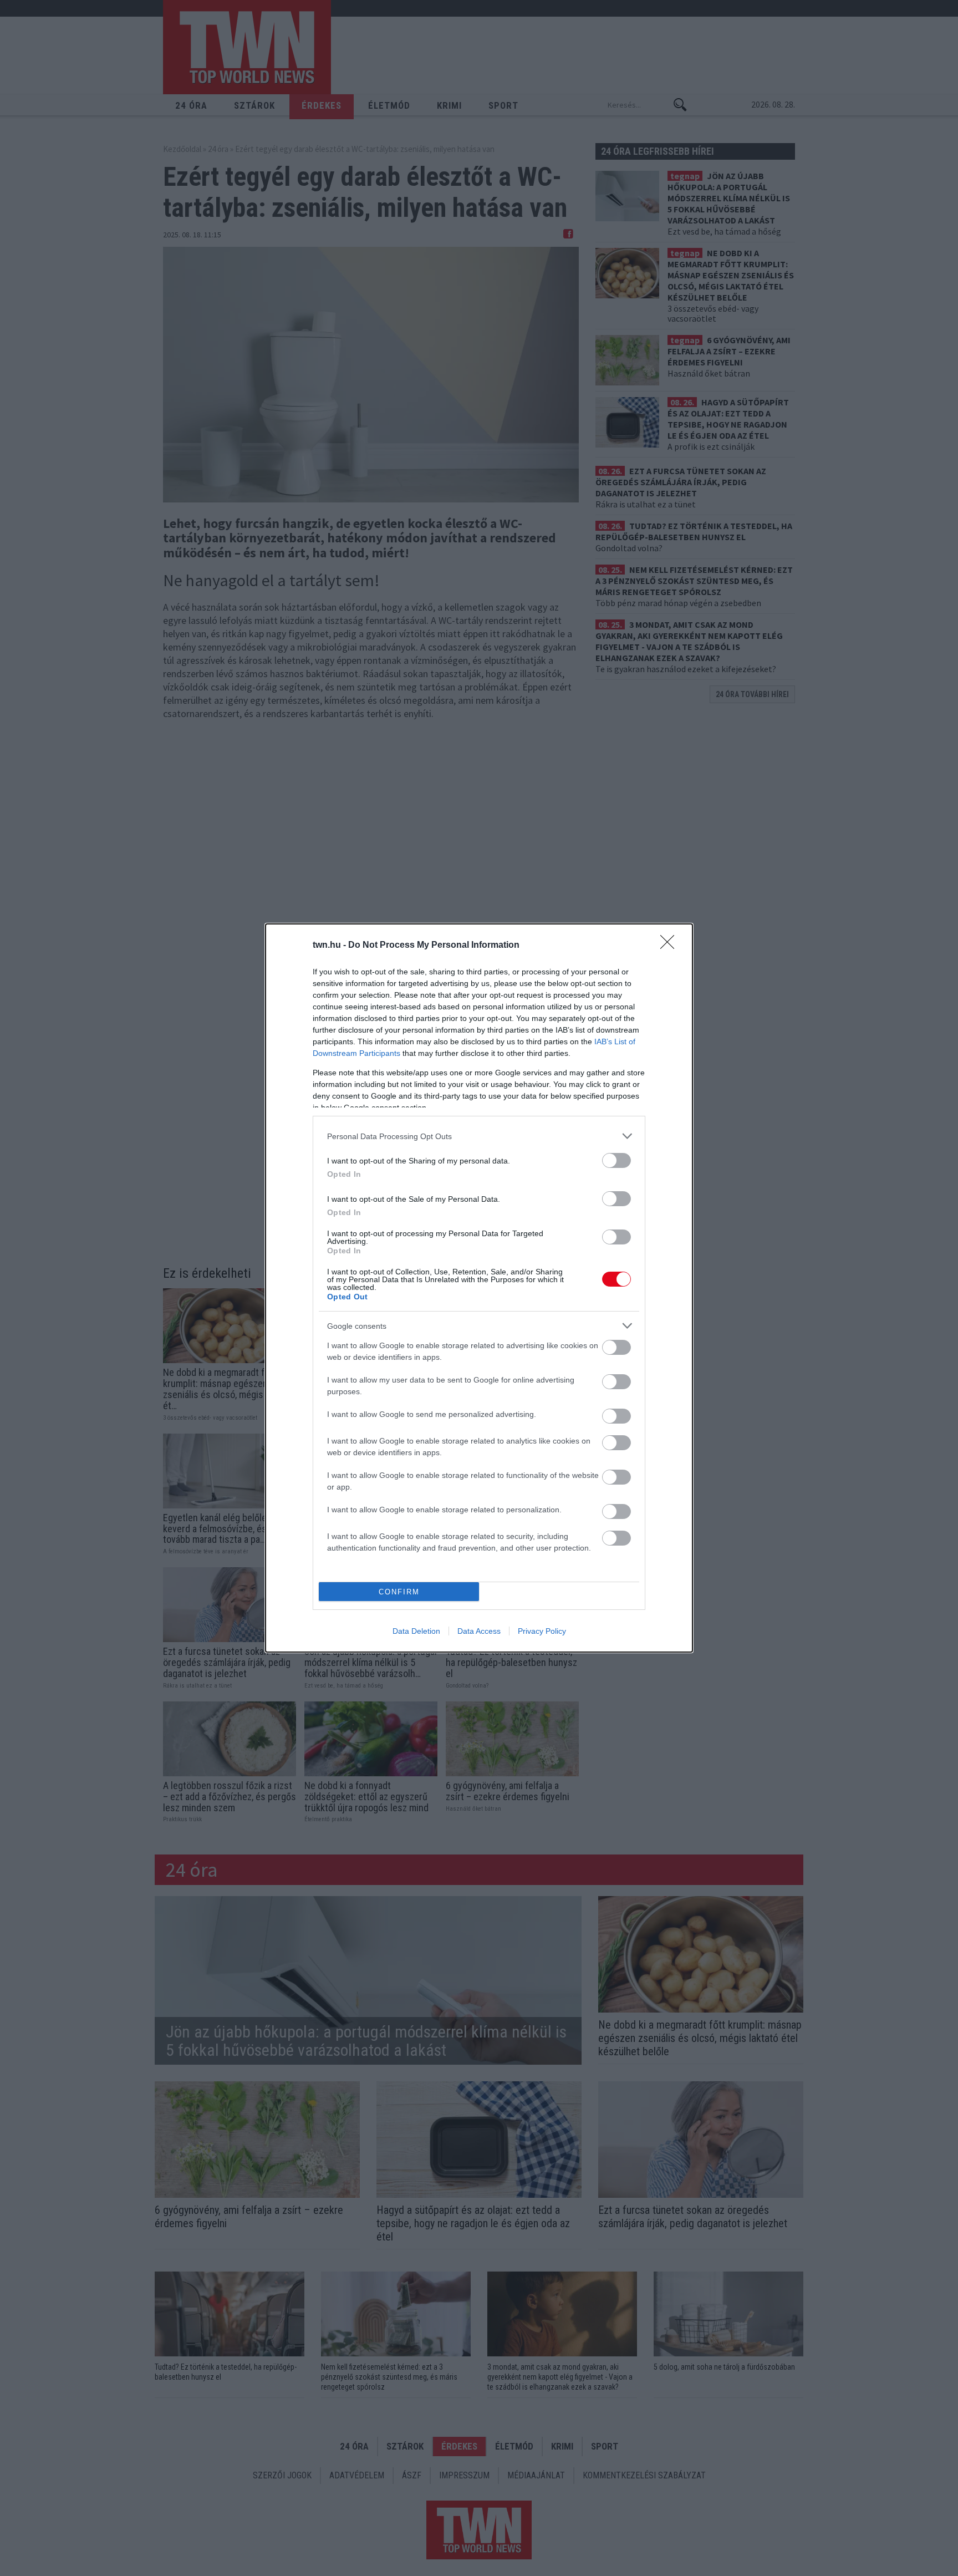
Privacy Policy (542, 1631)
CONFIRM (399, 1592)
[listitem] (479, 1136)
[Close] (671, 946)
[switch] (616, 1160)
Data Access (479, 1631)
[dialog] (479, 1288)
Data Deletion (416, 1631)
